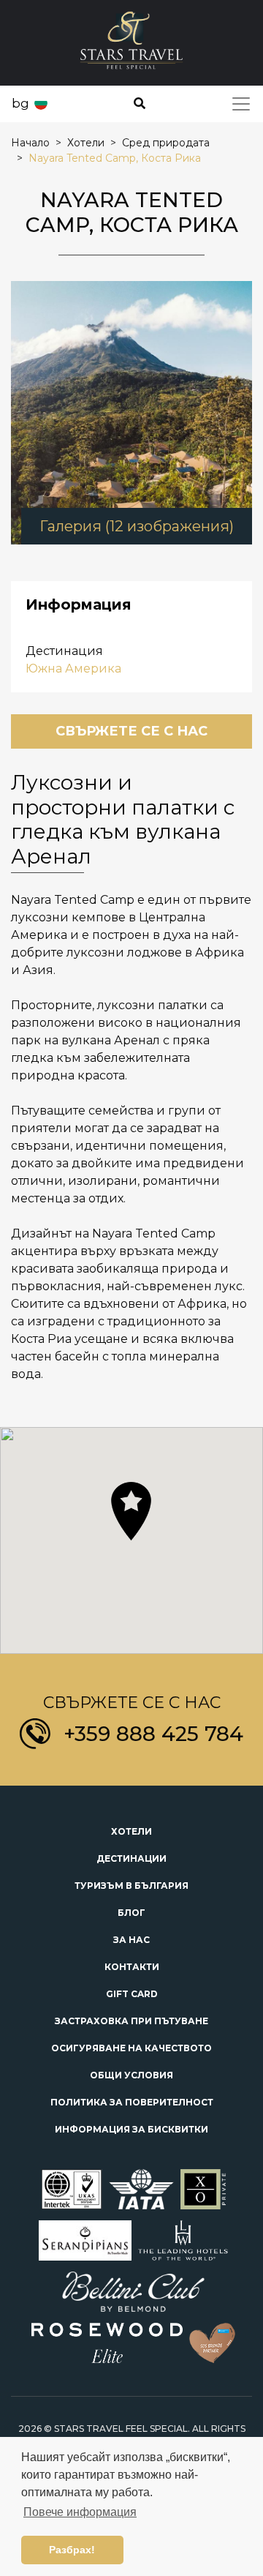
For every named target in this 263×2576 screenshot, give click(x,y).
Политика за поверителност (132, 2102)
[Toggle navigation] (241, 104)
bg (20, 103)
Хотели (131, 1831)
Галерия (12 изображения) (137, 526)
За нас (131, 1940)
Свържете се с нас (131, 731)
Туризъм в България (131, 1886)
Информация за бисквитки (131, 2129)
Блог (131, 1913)
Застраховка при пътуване (131, 2021)
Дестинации (131, 1858)
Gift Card (132, 1994)
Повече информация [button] (80, 2512)
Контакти (132, 1967)
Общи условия (131, 2075)
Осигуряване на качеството (131, 2048)
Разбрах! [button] (72, 2550)
